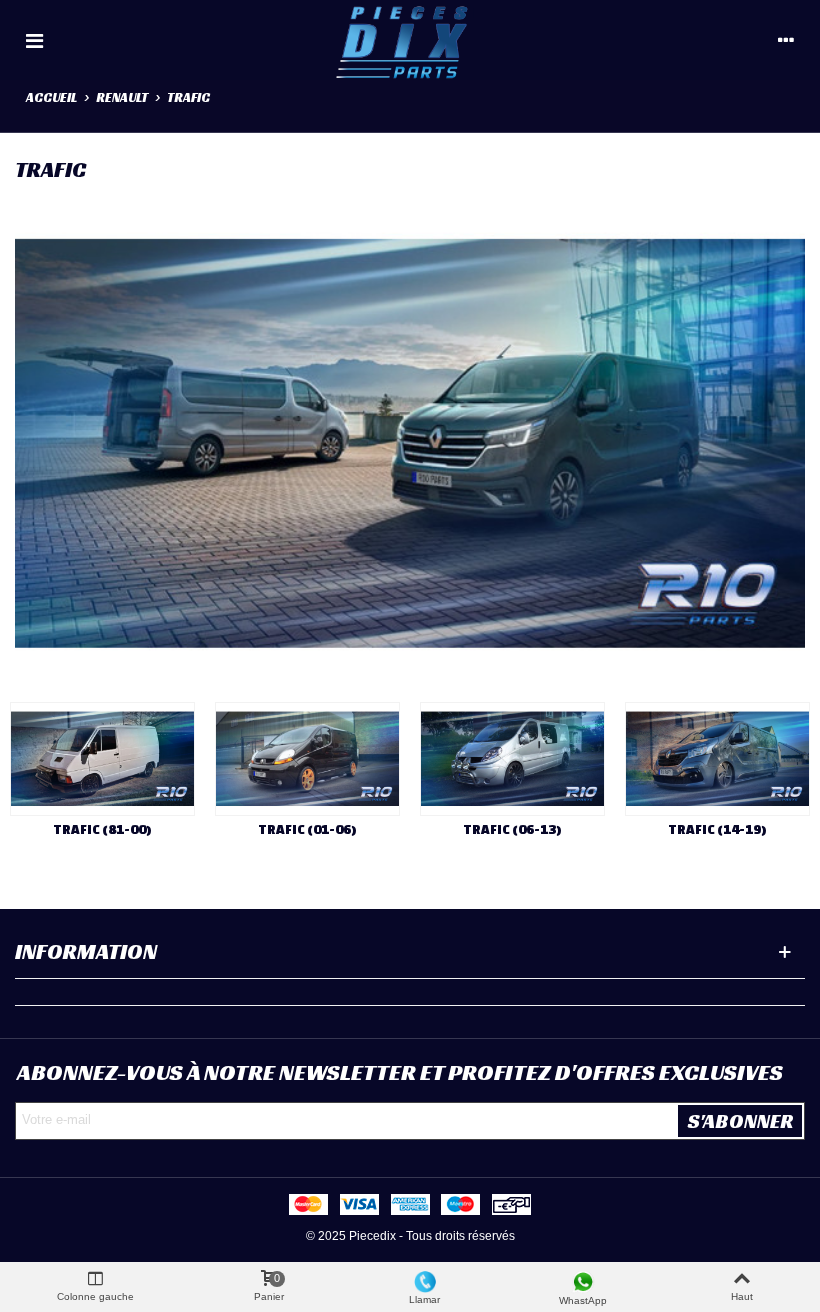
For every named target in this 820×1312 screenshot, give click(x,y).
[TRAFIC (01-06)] (307, 759)
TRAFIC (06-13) (512, 829)
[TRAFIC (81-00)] (102, 759)
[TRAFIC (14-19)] (717, 759)
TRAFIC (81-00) (102, 829)
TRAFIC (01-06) (307, 829)
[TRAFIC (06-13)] (512, 759)
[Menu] (34, 40)
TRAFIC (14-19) (717, 829)
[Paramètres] (786, 40)
